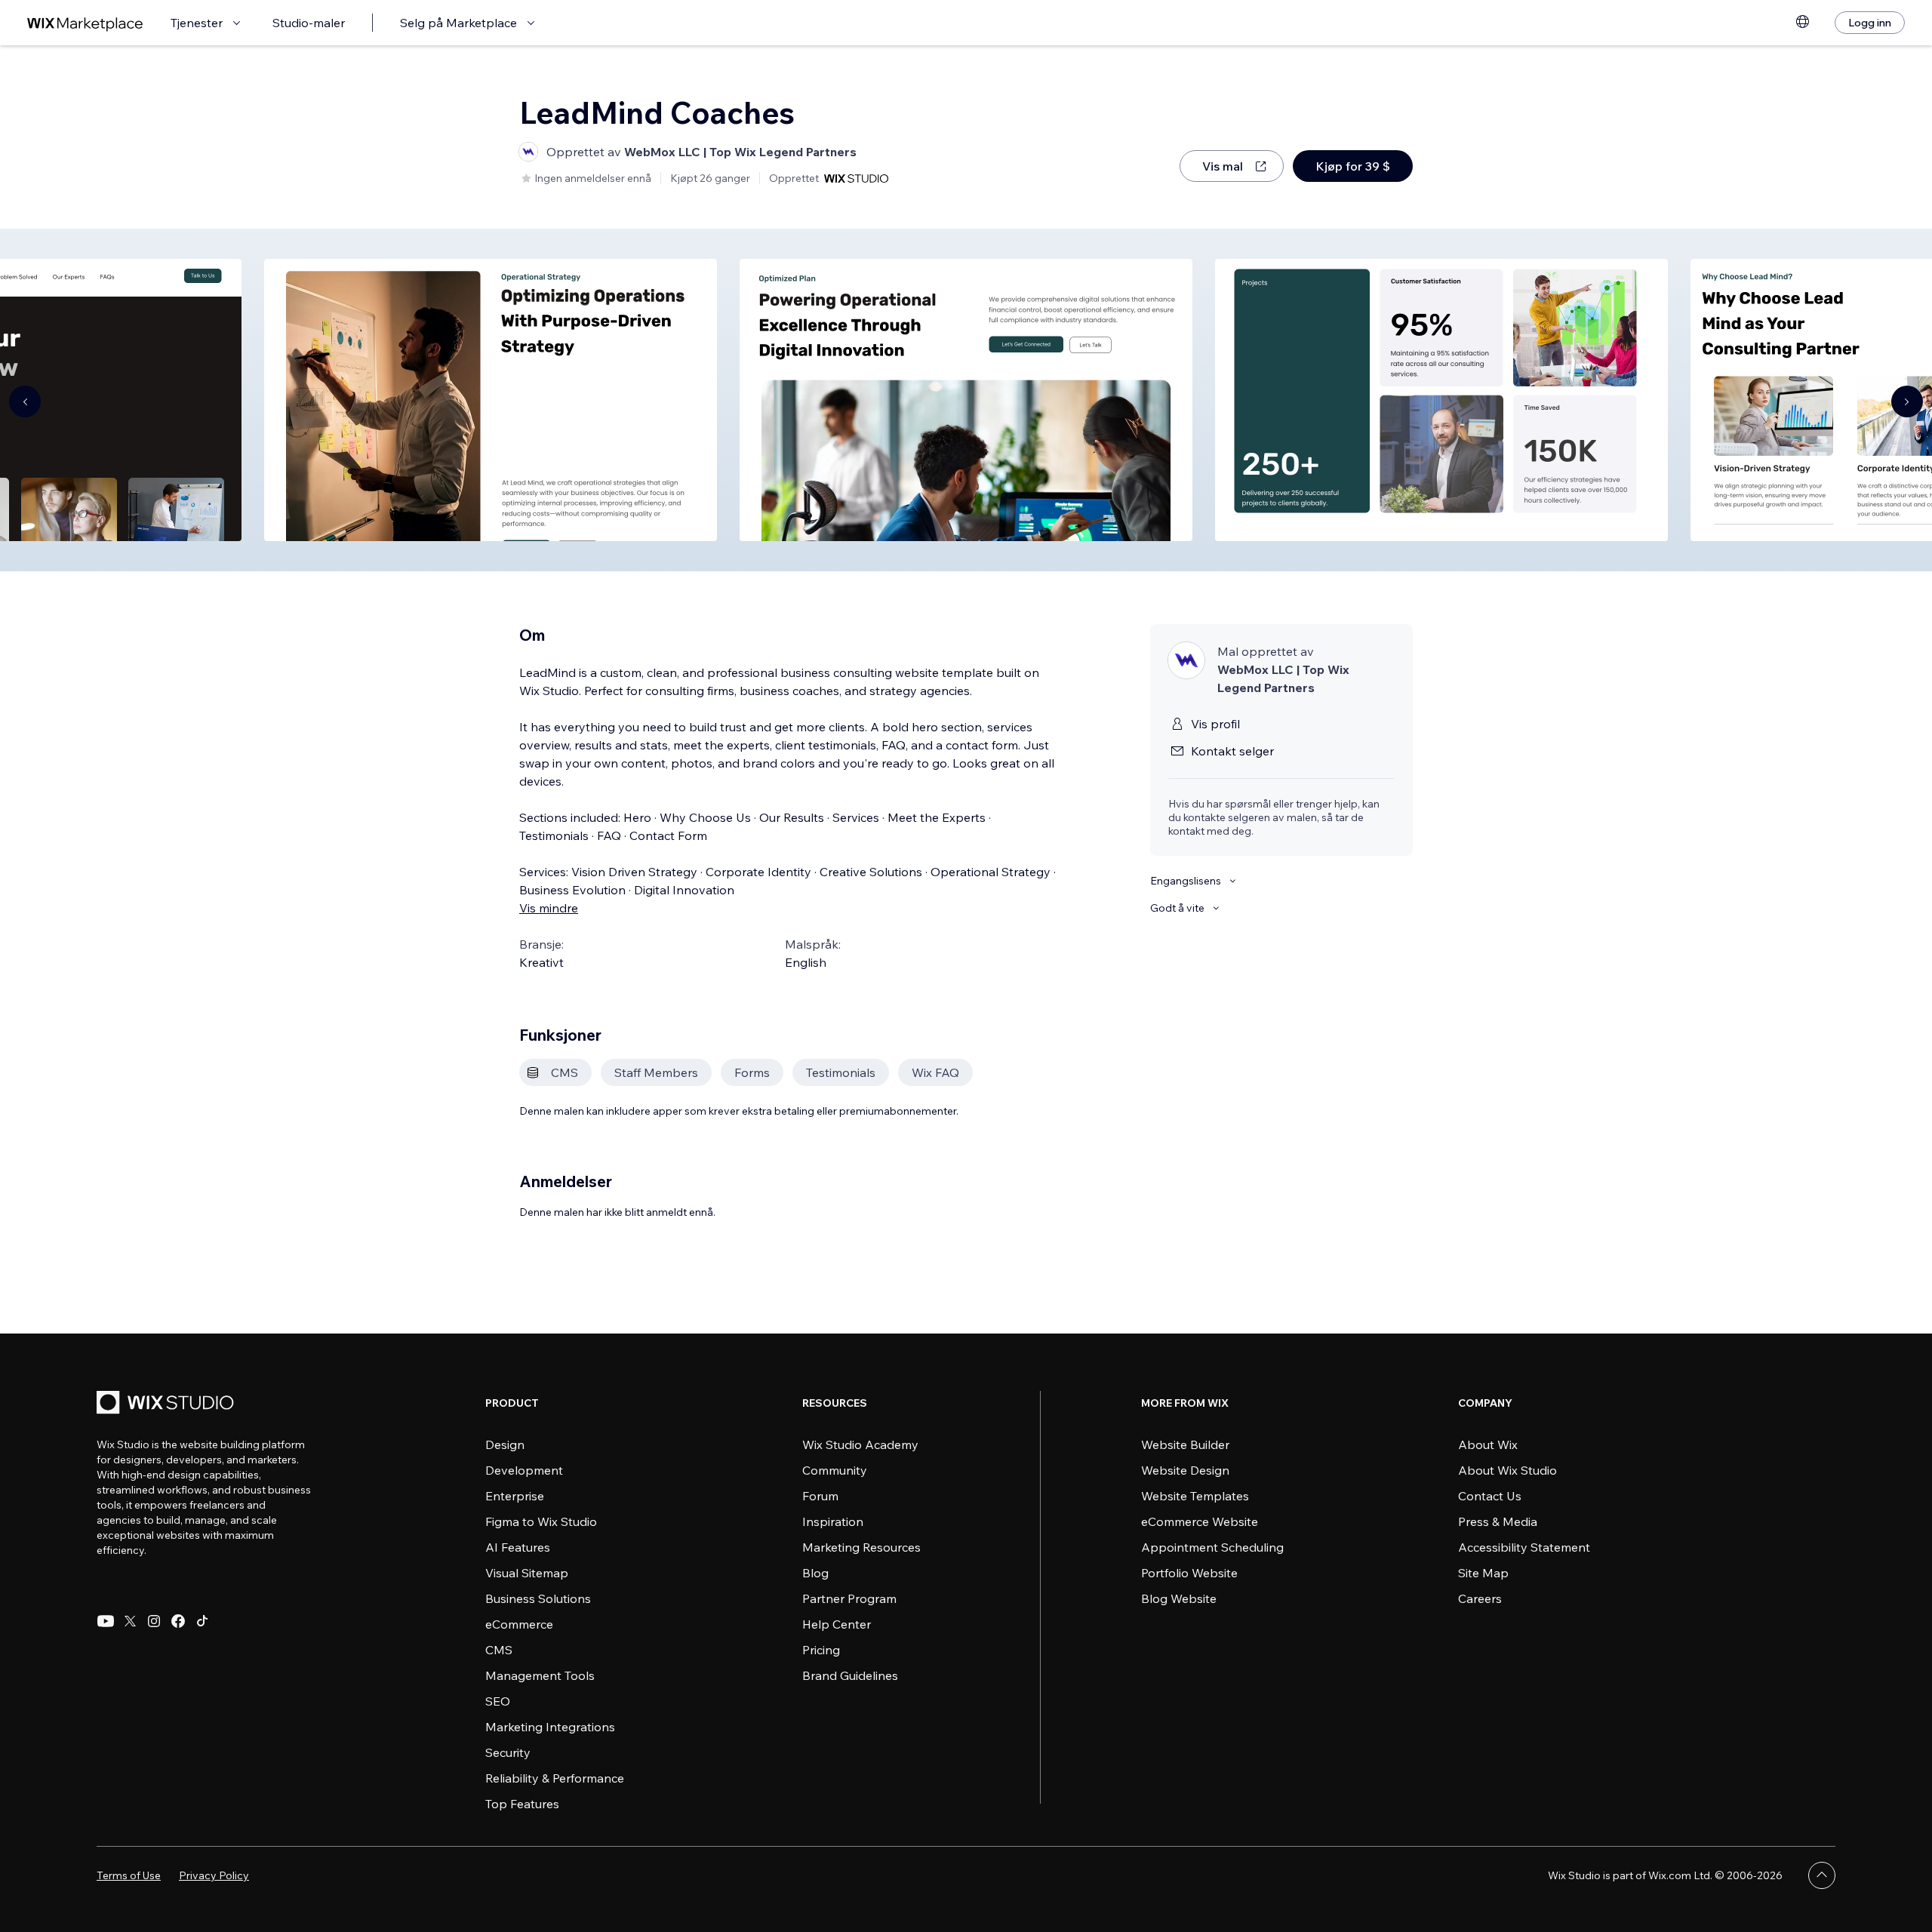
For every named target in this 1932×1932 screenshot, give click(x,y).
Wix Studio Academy (860, 1444)
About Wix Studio (1507, 1470)
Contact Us (1490, 1496)
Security (508, 1752)
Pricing (821, 1650)
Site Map (1483, 1573)
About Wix (1488, 1444)
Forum (820, 1496)
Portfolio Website (1189, 1573)
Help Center (837, 1624)
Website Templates (1195, 1496)
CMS (499, 1650)
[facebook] (178, 1621)
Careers (1480, 1598)
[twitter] (130, 1621)
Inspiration (833, 1521)
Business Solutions (538, 1598)
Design (505, 1444)
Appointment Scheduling (1212, 1547)
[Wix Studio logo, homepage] (168, 1404)
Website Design (1185, 1470)
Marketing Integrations (550, 1727)
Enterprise (515, 1496)
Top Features (522, 1804)
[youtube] (106, 1621)
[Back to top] (1822, 1875)
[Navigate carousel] (25, 401)
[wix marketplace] (85, 23)
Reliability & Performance (555, 1778)
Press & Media (1498, 1521)
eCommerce (519, 1624)
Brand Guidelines (850, 1675)
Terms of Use (129, 1875)
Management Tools (540, 1675)
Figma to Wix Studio (541, 1521)
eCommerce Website (1200, 1521)
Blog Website (1179, 1598)
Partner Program (849, 1598)
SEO (498, 1701)
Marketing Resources (861, 1547)
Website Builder (1185, 1444)
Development (524, 1470)
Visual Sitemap (527, 1573)
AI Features (518, 1547)
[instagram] (154, 1621)
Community (835, 1470)
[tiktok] (202, 1621)
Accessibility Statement (1524, 1547)
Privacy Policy (214, 1875)
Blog (815, 1573)
